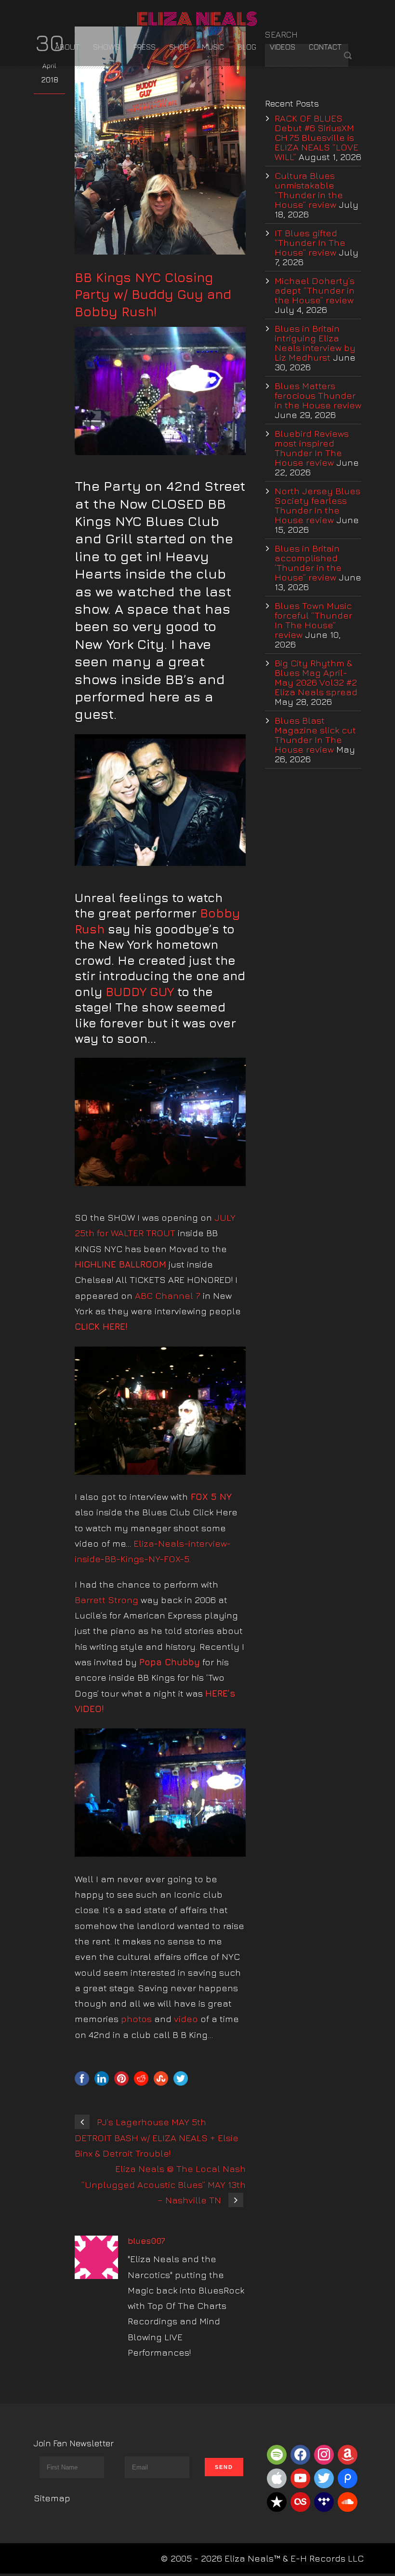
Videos (283, 47)
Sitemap (52, 2498)
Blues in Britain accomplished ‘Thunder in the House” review (308, 563)
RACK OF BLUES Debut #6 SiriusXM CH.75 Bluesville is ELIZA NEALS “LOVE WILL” (316, 137)
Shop (179, 47)
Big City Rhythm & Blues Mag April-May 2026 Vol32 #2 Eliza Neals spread (316, 677)
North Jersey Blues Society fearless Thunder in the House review (317, 505)
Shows (106, 47)
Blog (247, 47)
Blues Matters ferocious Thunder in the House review (318, 395)
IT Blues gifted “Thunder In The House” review (310, 243)
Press (145, 47)
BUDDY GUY (140, 991)
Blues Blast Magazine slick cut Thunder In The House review (315, 735)
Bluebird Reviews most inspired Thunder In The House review (312, 448)
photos (136, 2019)
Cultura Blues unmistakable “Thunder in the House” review (309, 190)
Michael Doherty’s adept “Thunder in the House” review (315, 290)
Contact (325, 47)
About (67, 47)
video (186, 2019)
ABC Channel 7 (168, 1295)
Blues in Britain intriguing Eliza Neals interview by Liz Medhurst (315, 343)
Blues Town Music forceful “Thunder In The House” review (313, 620)
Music (213, 47)
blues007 (146, 2241)
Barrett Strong (106, 1600)
